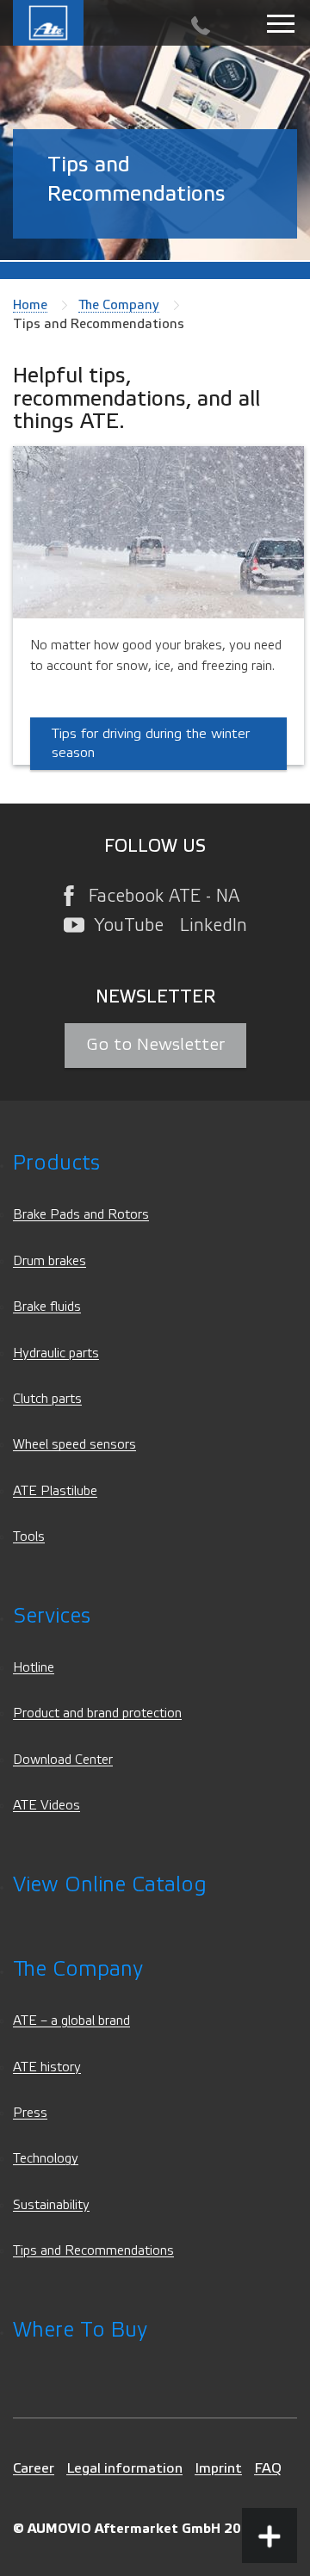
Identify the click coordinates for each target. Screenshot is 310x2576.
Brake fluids (47, 1307)
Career (34, 2468)
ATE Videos (46, 1806)
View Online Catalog (110, 1885)
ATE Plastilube (55, 1491)
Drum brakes (50, 1261)
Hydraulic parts (56, 1353)
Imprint (218, 2468)
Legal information (124, 2468)
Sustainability (51, 2205)
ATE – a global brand (71, 2021)
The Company (119, 305)
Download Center (63, 1760)
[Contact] (201, 26)
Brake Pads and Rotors (81, 1215)
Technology (46, 2159)
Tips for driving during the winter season (151, 744)
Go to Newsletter (155, 1045)
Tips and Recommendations (93, 2251)
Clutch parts (47, 1399)
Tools (29, 1537)
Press (30, 2113)
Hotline (34, 1668)
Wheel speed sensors (74, 1445)
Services (52, 1616)
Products (56, 1163)
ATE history (47, 2067)
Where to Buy (80, 2330)
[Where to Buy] (270, 2472)
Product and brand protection (97, 1713)
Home (30, 305)
